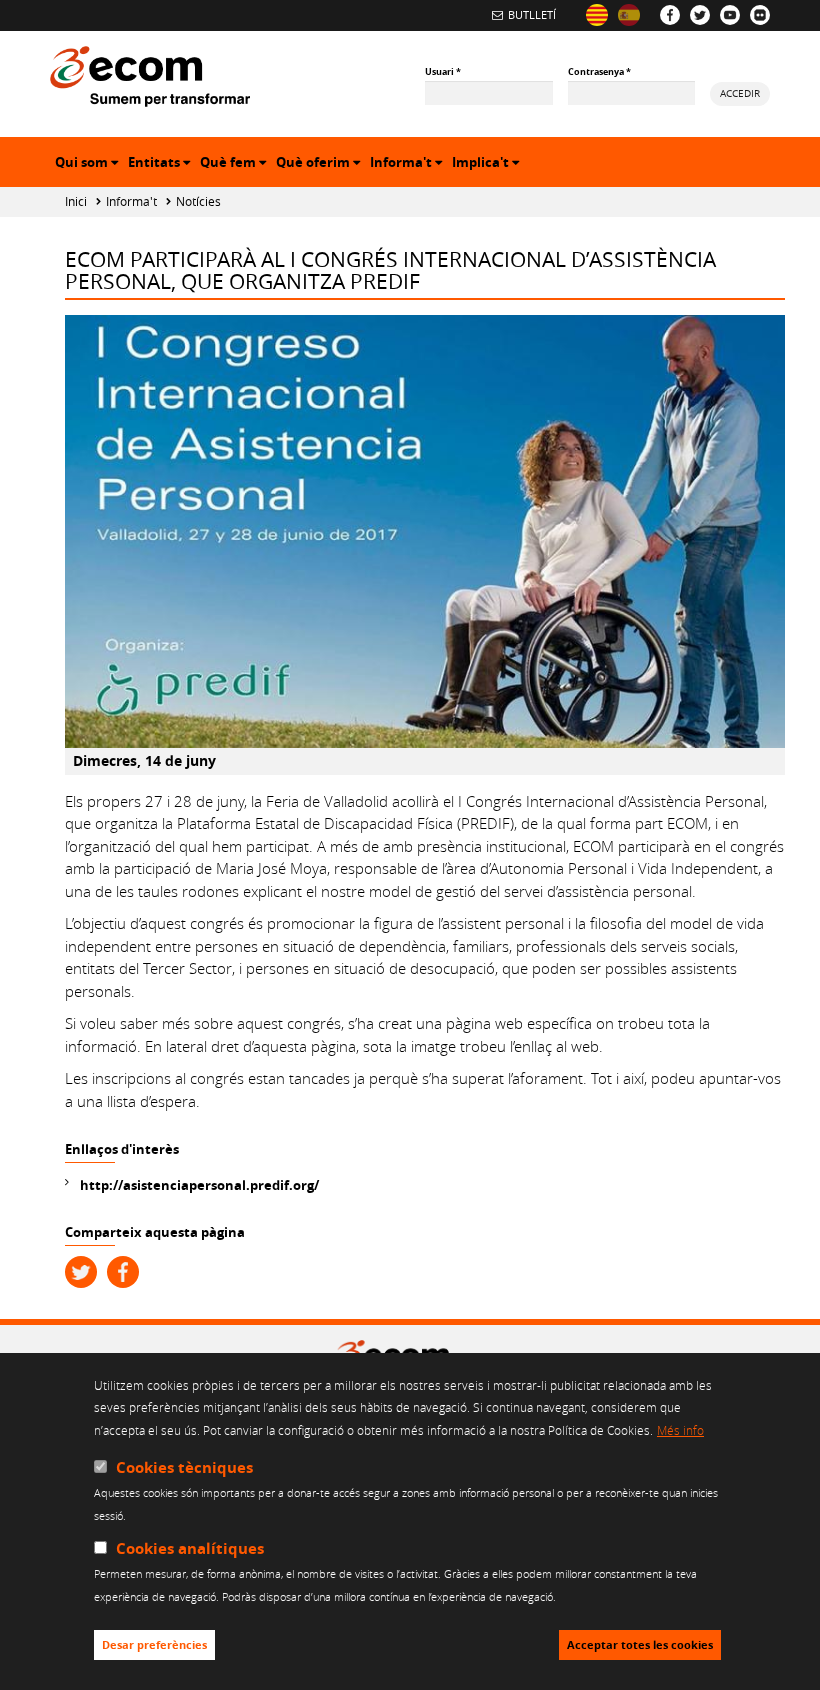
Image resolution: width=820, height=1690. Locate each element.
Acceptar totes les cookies (640, 1645)
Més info (680, 1430)
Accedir (740, 93)
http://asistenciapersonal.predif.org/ (199, 1185)
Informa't (408, 164)
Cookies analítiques (190, 1548)
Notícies (198, 201)
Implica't (488, 164)
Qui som (89, 164)
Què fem (235, 164)
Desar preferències (154, 1645)
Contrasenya (599, 71)
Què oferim (320, 164)
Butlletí (532, 14)
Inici (76, 201)
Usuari (443, 71)
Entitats (161, 164)
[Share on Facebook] (123, 1272)
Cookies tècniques (184, 1467)
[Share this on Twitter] (81, 1272)
